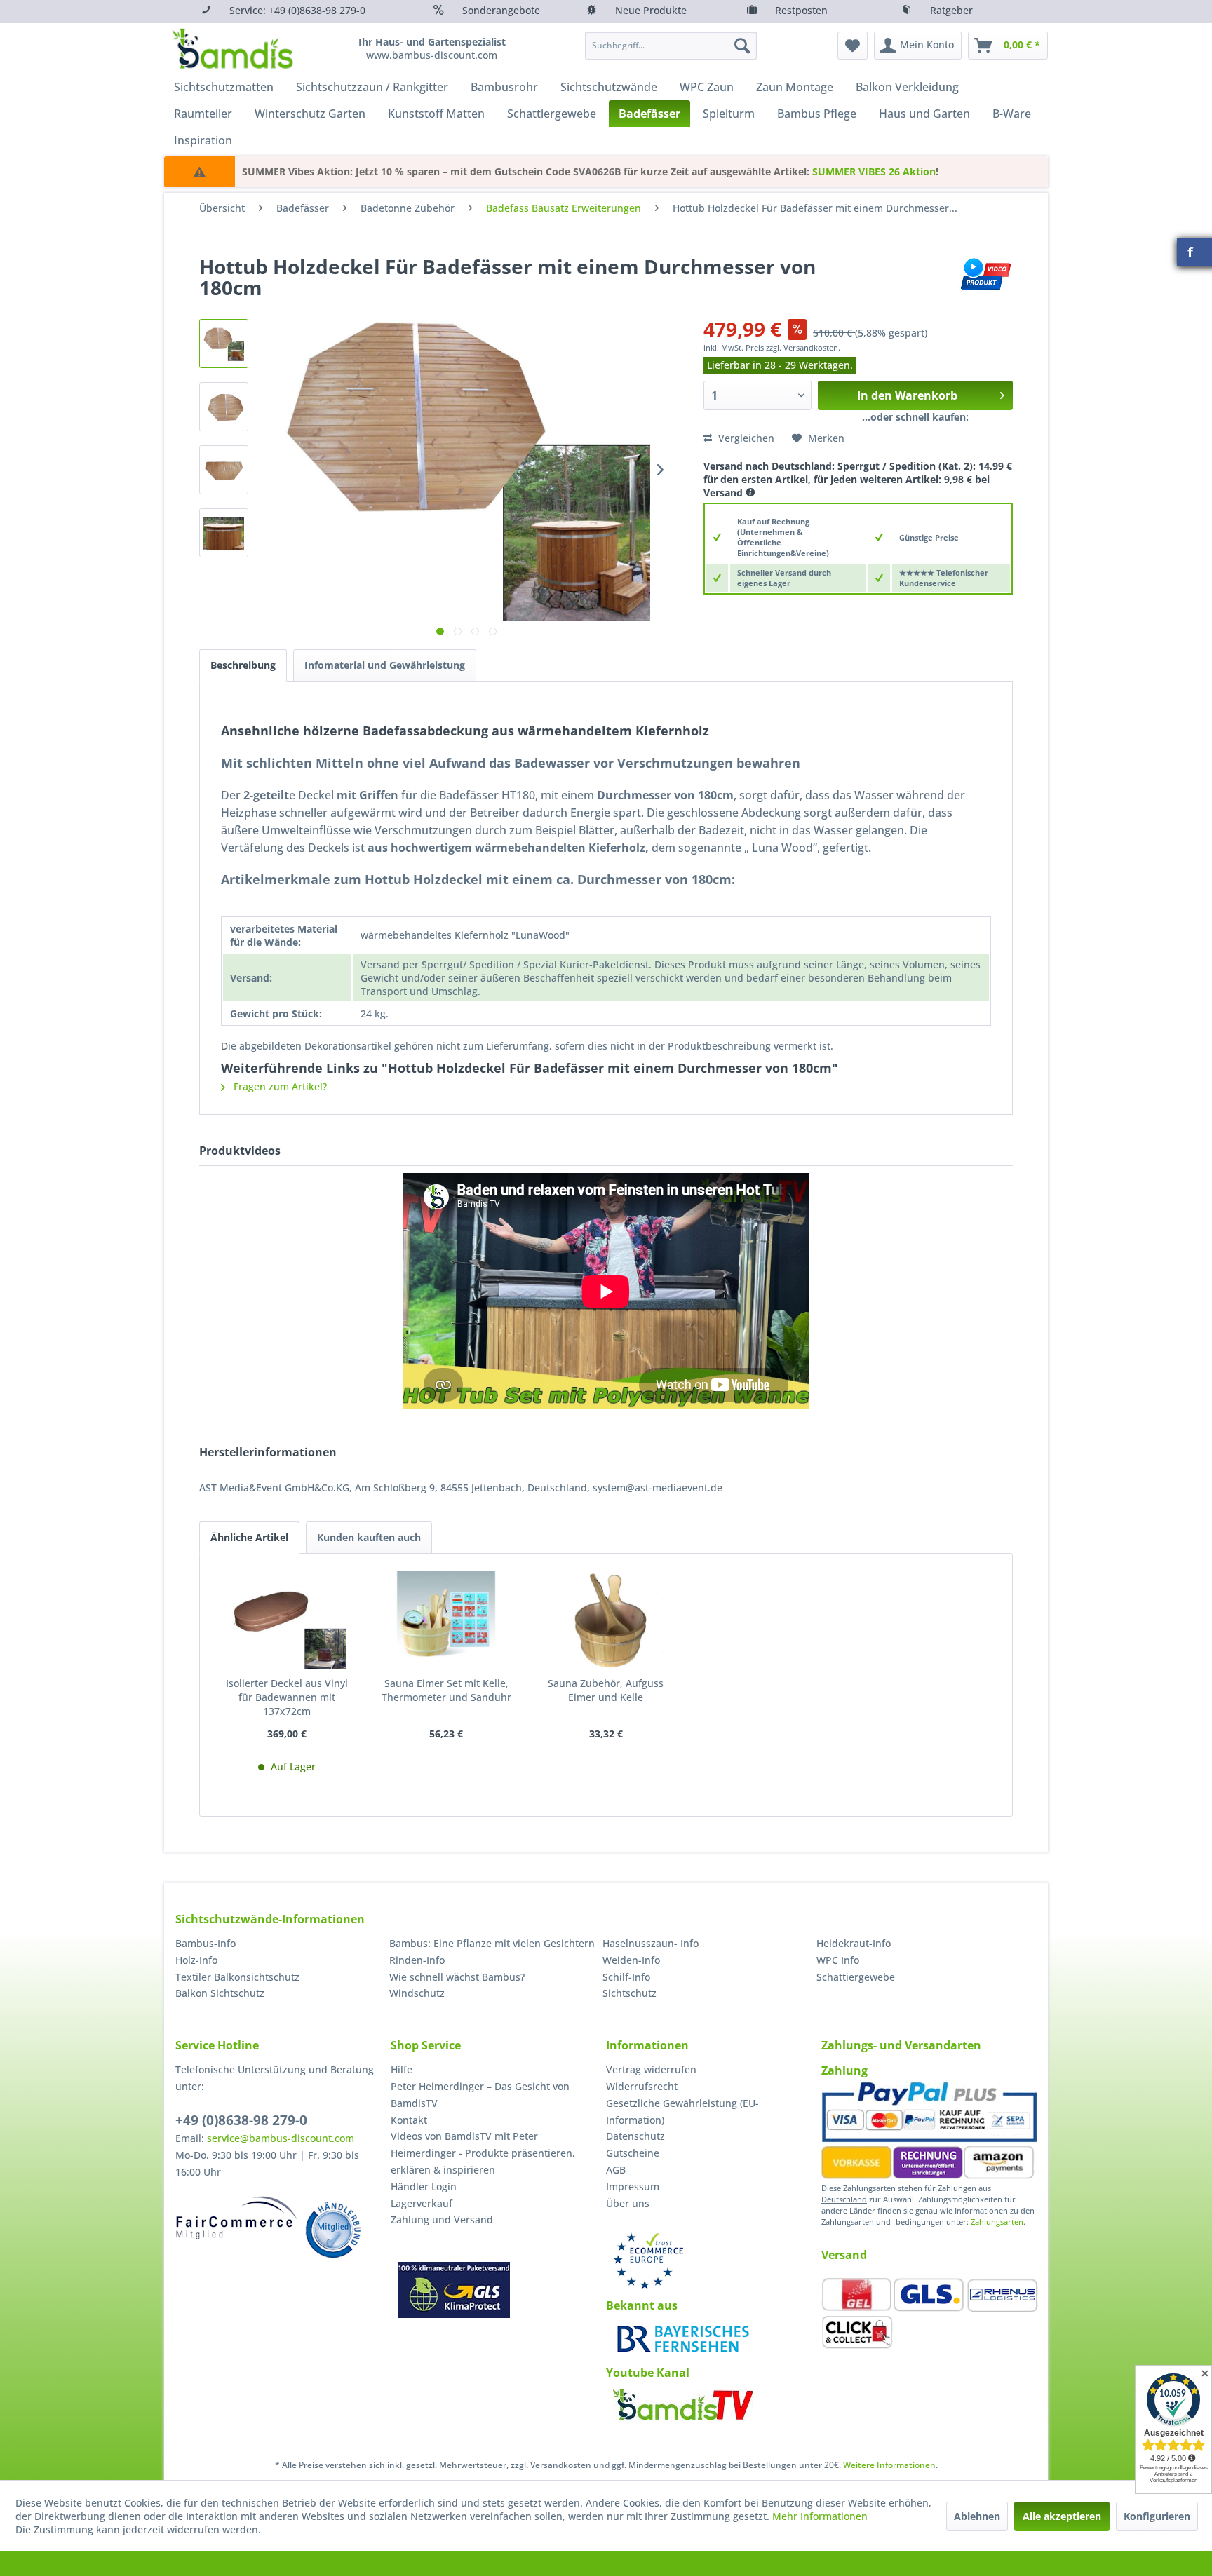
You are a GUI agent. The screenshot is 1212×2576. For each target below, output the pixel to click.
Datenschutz (635, 2136)
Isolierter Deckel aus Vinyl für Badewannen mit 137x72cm (287, 1697)
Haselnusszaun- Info (651, 1943)
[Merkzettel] (853, 46)
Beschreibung (243, 665)
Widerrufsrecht (642, 2086)
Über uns (628, 2203)
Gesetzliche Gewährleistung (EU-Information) (682, 2111)
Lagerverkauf (422, 2203)
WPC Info (838, 1960)
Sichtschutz (629, 1993)
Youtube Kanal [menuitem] (648, 2373)
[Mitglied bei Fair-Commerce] (237, 2218)
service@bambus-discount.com (281, 2138)
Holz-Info (196, 1960)
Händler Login (424, 2187)
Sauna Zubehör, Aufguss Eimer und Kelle (606, 1690)
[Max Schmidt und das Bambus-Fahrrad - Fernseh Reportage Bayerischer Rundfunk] (683, 2339)
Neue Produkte (651, 10)
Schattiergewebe (856, 1977)
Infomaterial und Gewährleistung (385, 665)
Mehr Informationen (820, 2516)
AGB (616, 2170)
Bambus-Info (206, 1943)
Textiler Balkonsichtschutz (237, 1977)
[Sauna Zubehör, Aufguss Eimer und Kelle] (606, 1620)
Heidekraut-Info (854, 1943)
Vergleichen (745, 438)
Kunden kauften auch (369, 1537)
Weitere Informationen (889, 2465)
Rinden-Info (417, 1960)
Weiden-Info (631, 1960)
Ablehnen (977, 2516)
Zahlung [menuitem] (844, 2070)
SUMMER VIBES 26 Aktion (874, 171)
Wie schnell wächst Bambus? (457, 1977)
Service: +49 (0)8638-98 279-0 (297, 10)
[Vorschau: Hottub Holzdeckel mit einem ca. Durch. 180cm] (224, 344)
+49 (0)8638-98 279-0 (241, 2120)
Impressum (633, 2187)
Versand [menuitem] (844, 2255)
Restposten (801, 10)
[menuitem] (671, 46)
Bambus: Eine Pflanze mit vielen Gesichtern (492, 1943)
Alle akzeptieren (1062, 2516)
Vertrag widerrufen (651, 2069)
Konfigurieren (1157, 2516)
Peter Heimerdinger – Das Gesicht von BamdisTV (480, 2095)
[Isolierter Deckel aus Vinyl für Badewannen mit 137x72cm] (287, 1620)
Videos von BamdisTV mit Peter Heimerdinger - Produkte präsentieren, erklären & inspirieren (483, 2153)
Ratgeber (951, 10)
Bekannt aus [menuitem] (642, 2305)
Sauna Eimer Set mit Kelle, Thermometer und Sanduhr (446, 1690)
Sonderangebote (501, 10)
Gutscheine (633, 2153)
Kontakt (409, 2120)
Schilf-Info (626, 1977)
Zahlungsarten (997, 2222)
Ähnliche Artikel (249, 1537)
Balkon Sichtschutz (220, 1993)
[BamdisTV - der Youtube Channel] (683, 2404)
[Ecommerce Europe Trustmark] (648, 2261)
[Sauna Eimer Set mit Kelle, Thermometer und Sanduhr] (447, 1620)
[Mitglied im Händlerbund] (333, 2230)
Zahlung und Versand (442, 2219)
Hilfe (402, 2069)
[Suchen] (742, 46)
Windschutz (417, 1993)
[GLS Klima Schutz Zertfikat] (454, 2290)
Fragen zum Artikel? (279, 1086)
